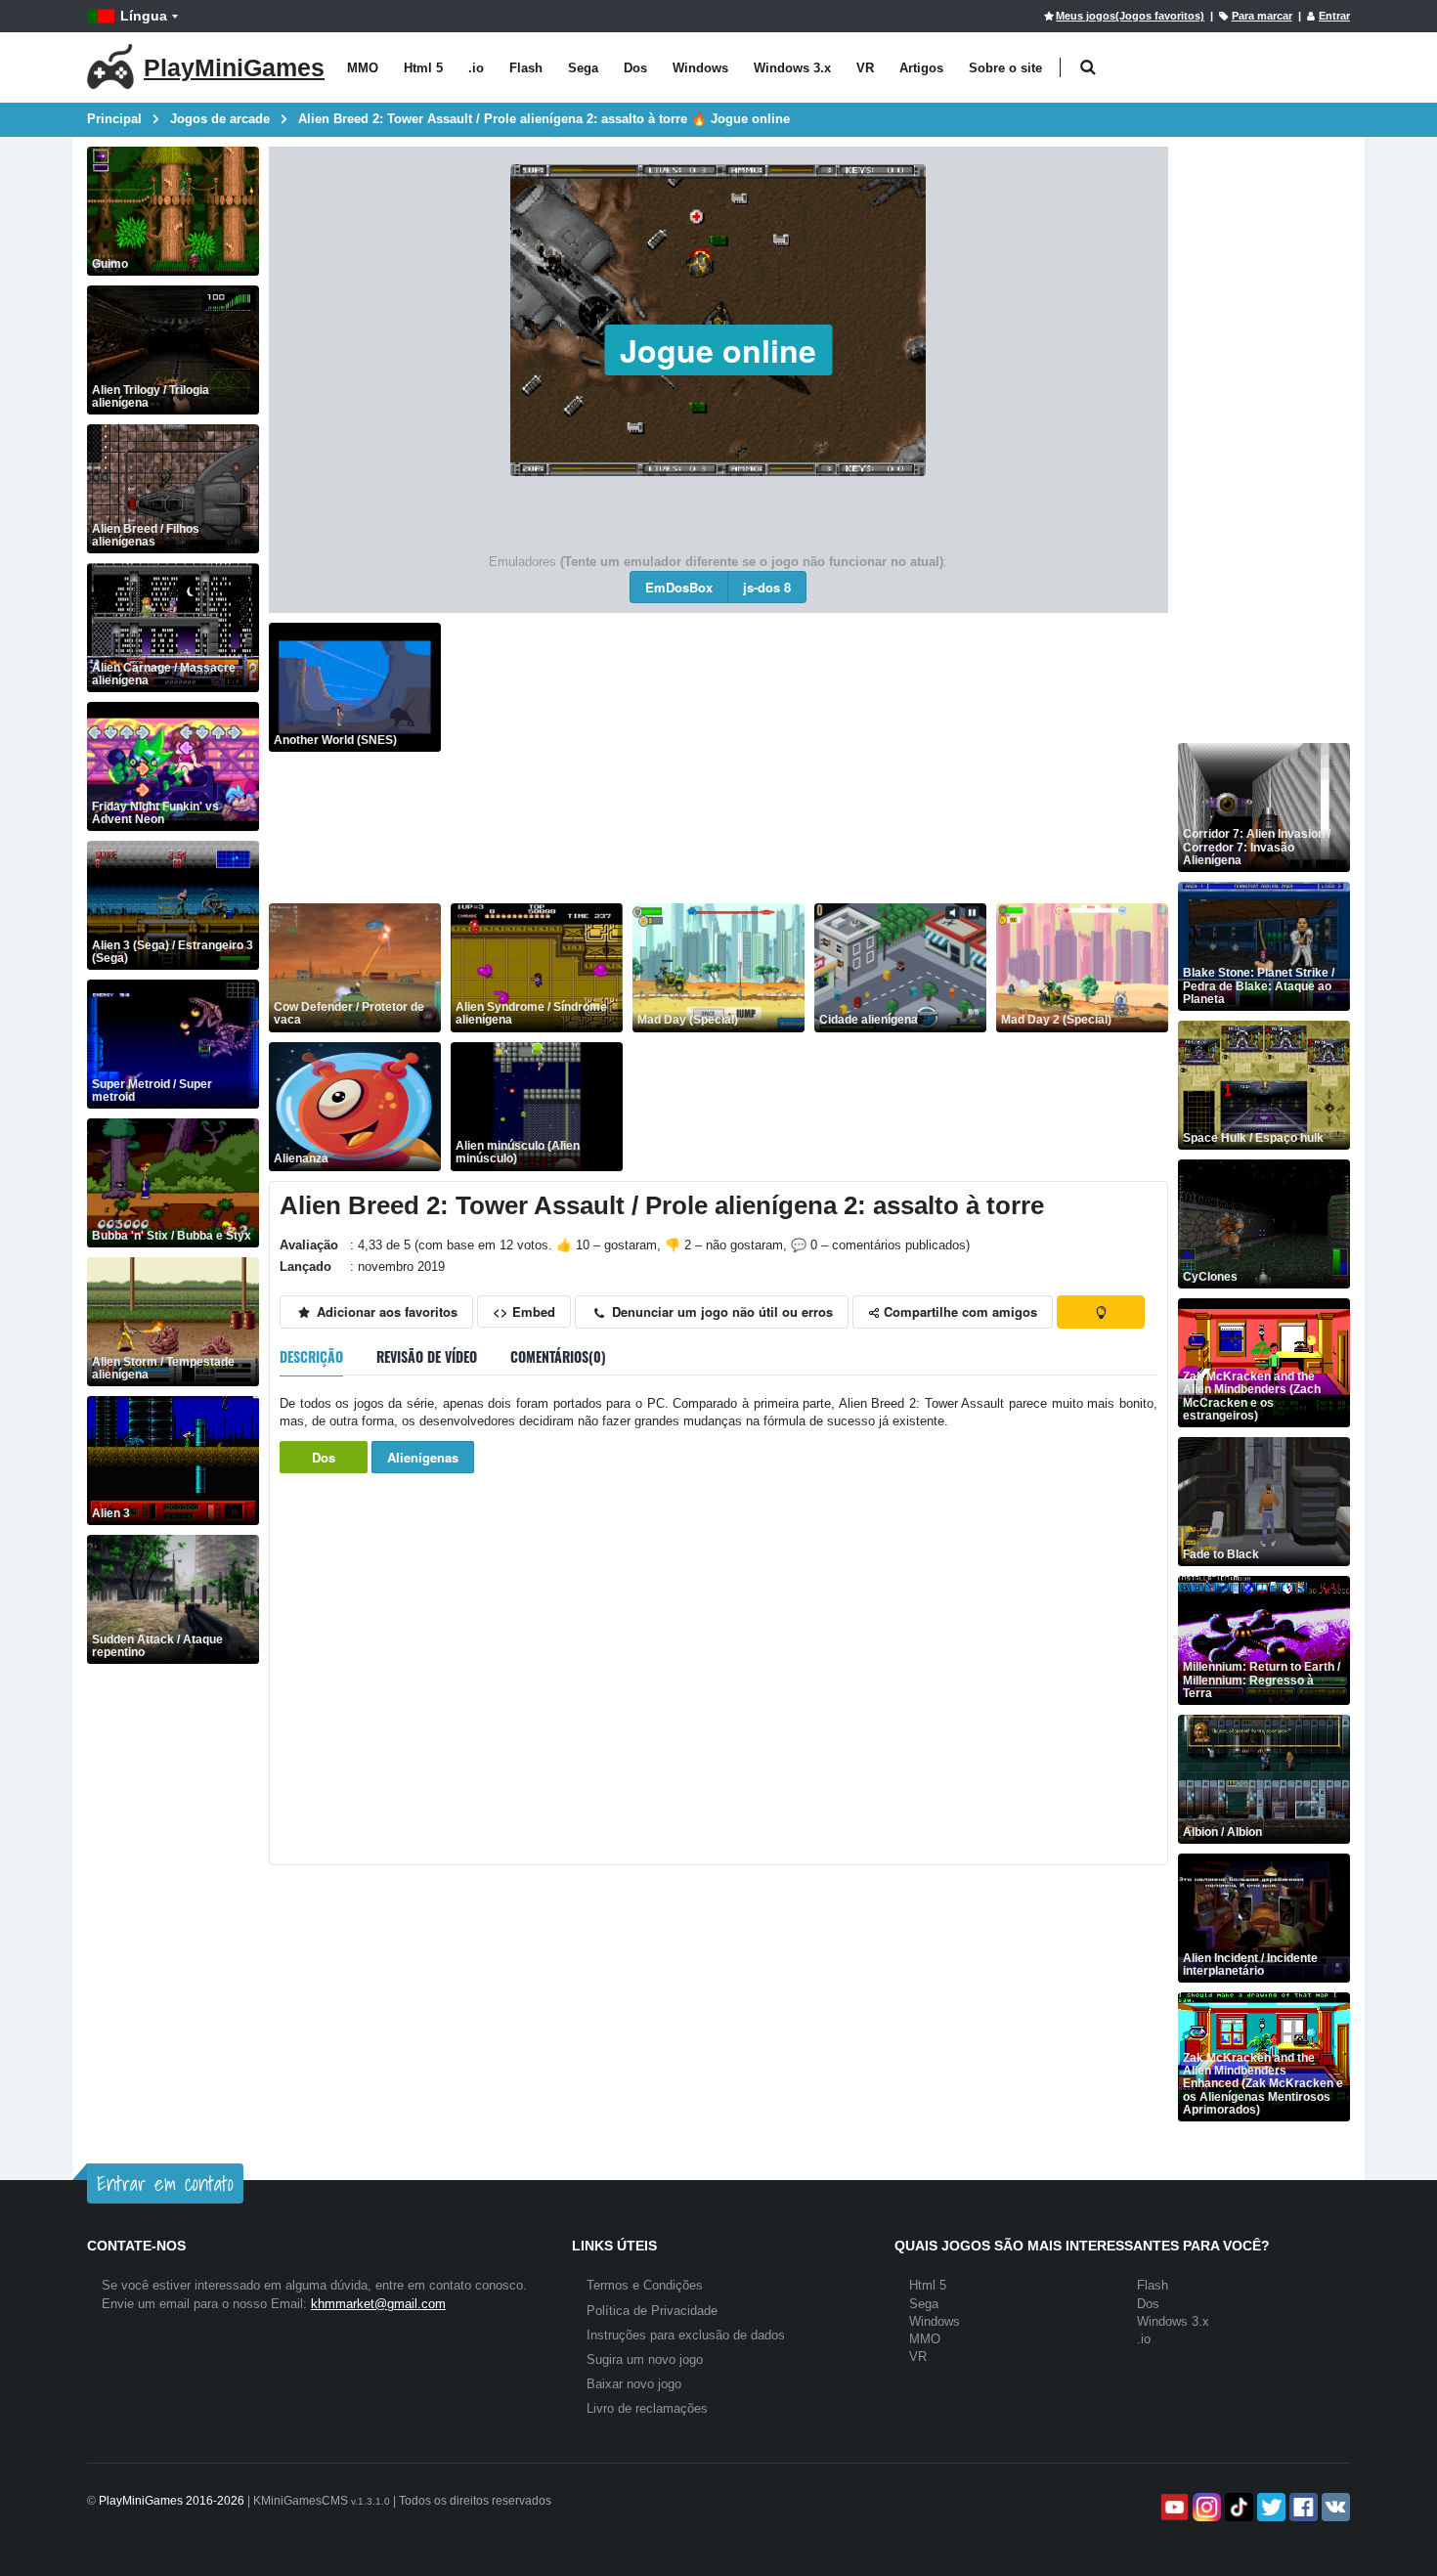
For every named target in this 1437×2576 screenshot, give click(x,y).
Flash (526, 68)
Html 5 (423, 68)
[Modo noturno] (1101, 1312)
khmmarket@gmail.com (378, 2304)
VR (865, 68)
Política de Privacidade (652, 2311)
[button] (1088, 68)
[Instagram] (1205, 2507)
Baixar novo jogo (634, 2384)
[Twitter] (1269, 2507)
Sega (583, 68)
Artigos (921, 68)
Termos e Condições (645, 2285)
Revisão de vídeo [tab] (427, 1356)
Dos (635, 68)
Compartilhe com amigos (958, 1311)
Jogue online (718, 350)
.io (476, 68)
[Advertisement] (809, 760)
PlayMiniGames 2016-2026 (172, 2501)
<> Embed (524, 1311)
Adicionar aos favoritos (385, 1311)
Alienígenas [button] (423, 1457)
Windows (700, 68)
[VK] (1334, 2507)
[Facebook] (1302, 2507)
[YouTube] (1173, 2507)
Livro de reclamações (647, 2408)
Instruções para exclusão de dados (686, 2335)
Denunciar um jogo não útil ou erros (720, 1311)
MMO (363, 68)
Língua (144, 16)
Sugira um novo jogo (645, 2359)
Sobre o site (1005, 68)
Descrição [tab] (311, 1356)
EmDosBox (679, 587)
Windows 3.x (792, 68)
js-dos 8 (767, 587)
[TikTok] (1237, 2507)
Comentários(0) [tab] (558, 1356)
